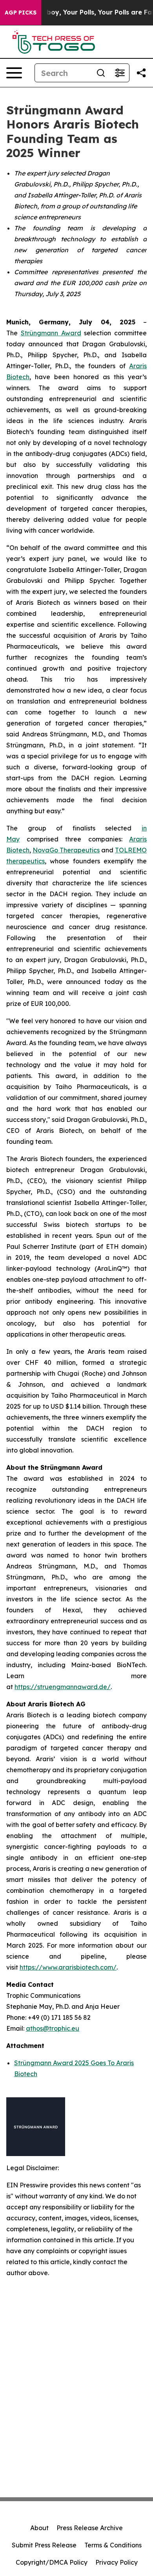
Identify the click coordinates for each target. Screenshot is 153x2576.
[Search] (101, 73)
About (39, 2528)
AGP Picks (21, 13)
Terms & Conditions (113, 2545)
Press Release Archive (90, 2528)
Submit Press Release (44, 2545)
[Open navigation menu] (14, 73)
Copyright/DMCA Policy (52, 2562)
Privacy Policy (117, 2562)
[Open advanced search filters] (120, 73)
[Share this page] (141, 73)
